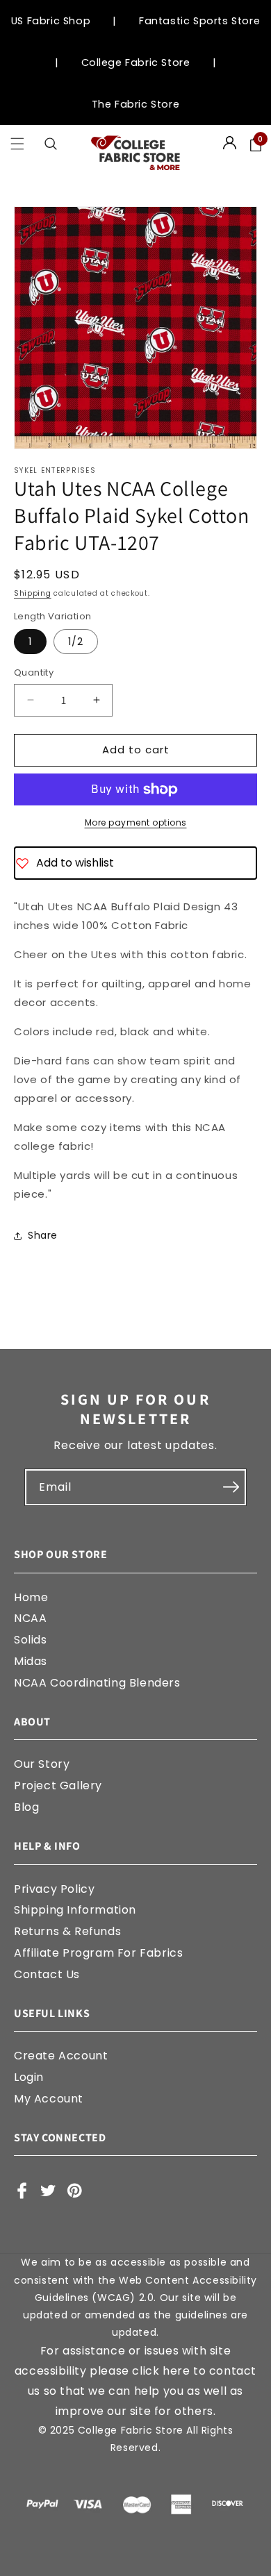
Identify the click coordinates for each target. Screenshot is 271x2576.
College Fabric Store (136, 62)
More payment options (136, 822)
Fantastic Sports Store (199, 21)
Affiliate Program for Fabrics (98, 1953)
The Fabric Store (136, 104)
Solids (31, 1640)
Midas (31, 1661)
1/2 (76, 642)
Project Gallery (58, 1785)
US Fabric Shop (51, 21)
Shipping (33, 593)
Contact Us (47, 1974)
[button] (17, 144)
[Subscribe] (231, 1487)
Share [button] (43, 1235)
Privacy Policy (54, 1889)
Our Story (42, 1764)
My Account (49, 2099)
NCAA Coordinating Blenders (97, 1683)
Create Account (61, 2056)
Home (31, 1597)
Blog (26, 1807)
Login (29, 2077)
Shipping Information (75, 1910)
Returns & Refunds (67, 1931)
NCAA (30, 1618)
